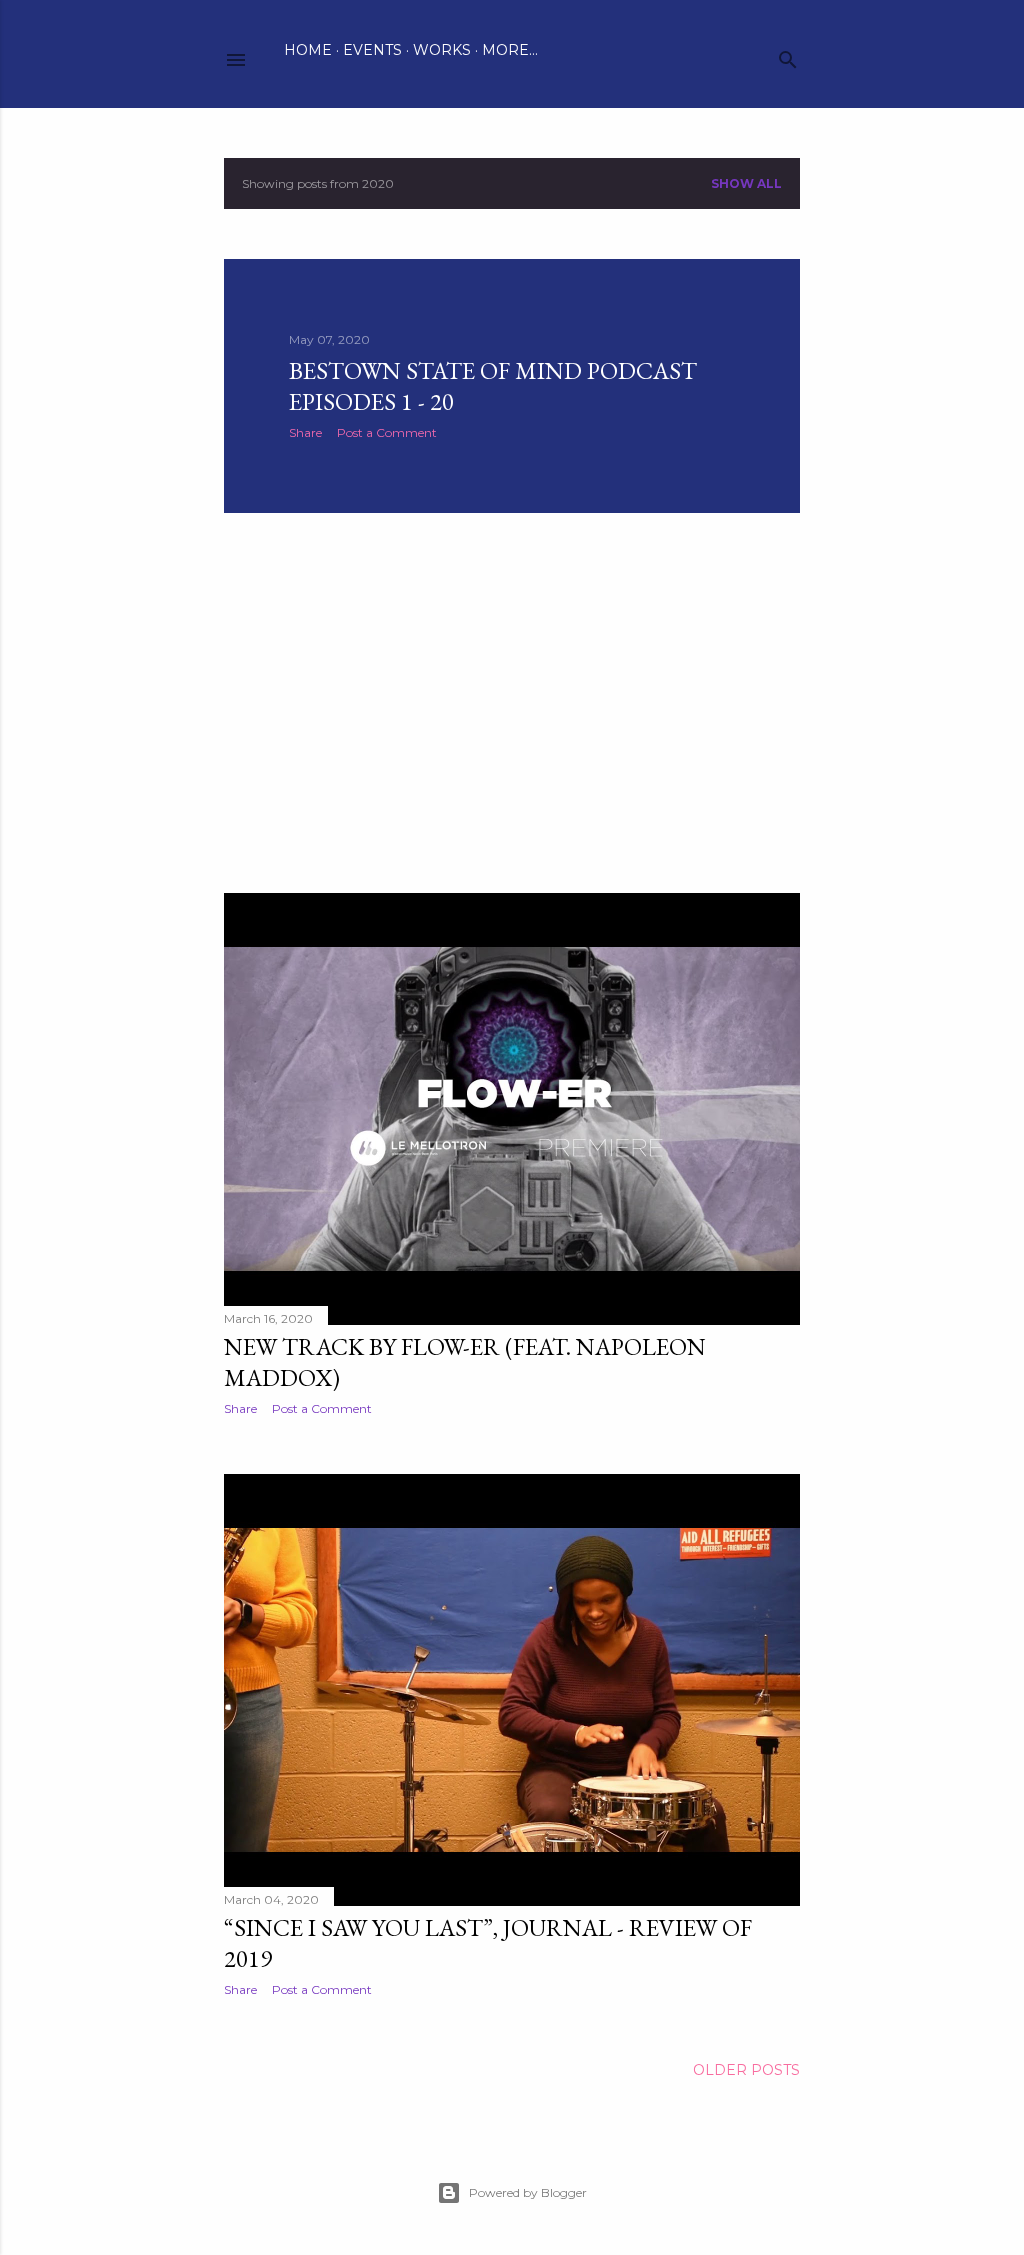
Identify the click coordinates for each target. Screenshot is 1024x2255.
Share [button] (305, 432)
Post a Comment (387, 432)
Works (442, 50)
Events (372, 50)
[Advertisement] (512, 703)
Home (308, 50)
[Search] (788, 55)
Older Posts (746, 2070)
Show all (746, 183)
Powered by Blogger (528, 2192)
